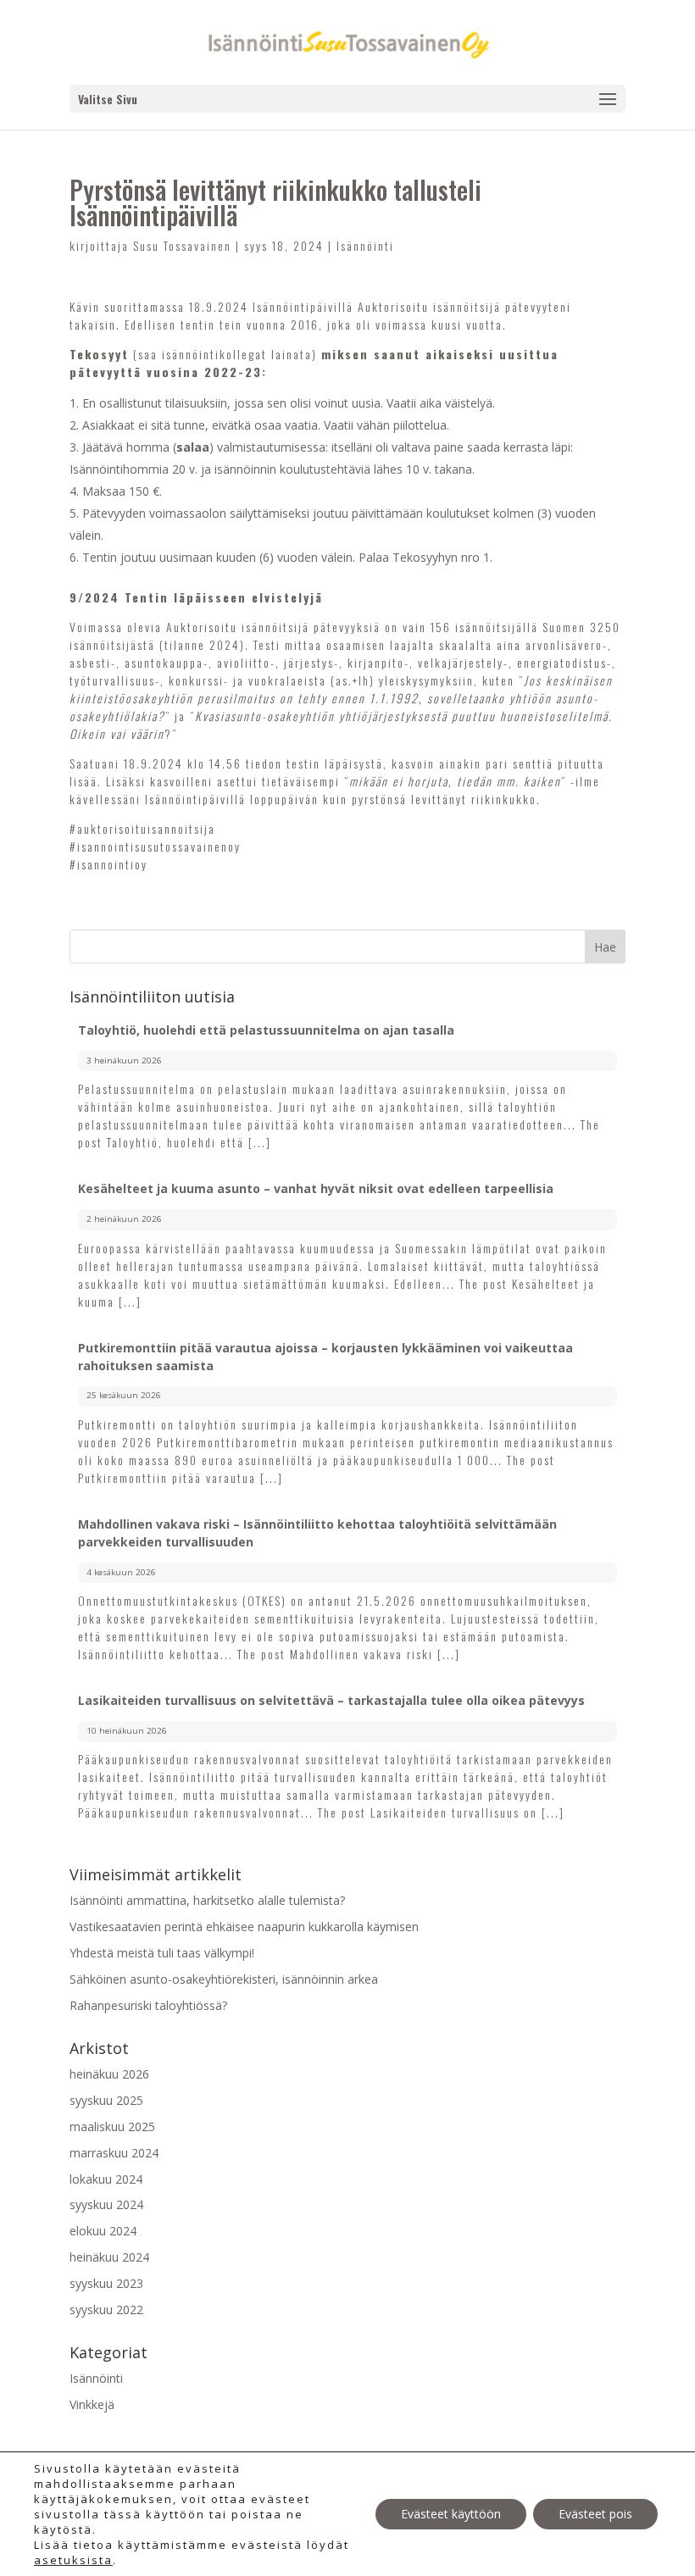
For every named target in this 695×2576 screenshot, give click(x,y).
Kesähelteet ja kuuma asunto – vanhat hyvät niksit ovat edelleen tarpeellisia (316, 1188)
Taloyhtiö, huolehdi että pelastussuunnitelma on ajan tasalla (266, 1030)
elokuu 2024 (103, 2231)
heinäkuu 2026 (109, 2074)
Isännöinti (365, 245)
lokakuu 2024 (106, 2179)
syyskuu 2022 (106, 2310)
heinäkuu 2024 (109, 2257)
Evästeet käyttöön (451, 2514)
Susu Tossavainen (182, 245)
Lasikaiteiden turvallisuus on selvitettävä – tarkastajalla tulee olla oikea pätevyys (331, 1700)
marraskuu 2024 (114, 2153)
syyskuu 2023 (106, 2283)
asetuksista (73, 2560)
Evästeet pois (595, 2514)
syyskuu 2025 (106, 2100)
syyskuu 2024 (106, 2204)
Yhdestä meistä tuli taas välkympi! (162, 1953)
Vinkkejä (92, 2404)
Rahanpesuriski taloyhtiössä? (148, 2005)
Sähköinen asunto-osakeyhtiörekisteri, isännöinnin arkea (224, 1979)
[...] (260, 1142)
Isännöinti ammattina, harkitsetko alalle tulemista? (207, 1900)
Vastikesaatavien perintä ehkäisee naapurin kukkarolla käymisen (244, 1926)
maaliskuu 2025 (112, 2126)
